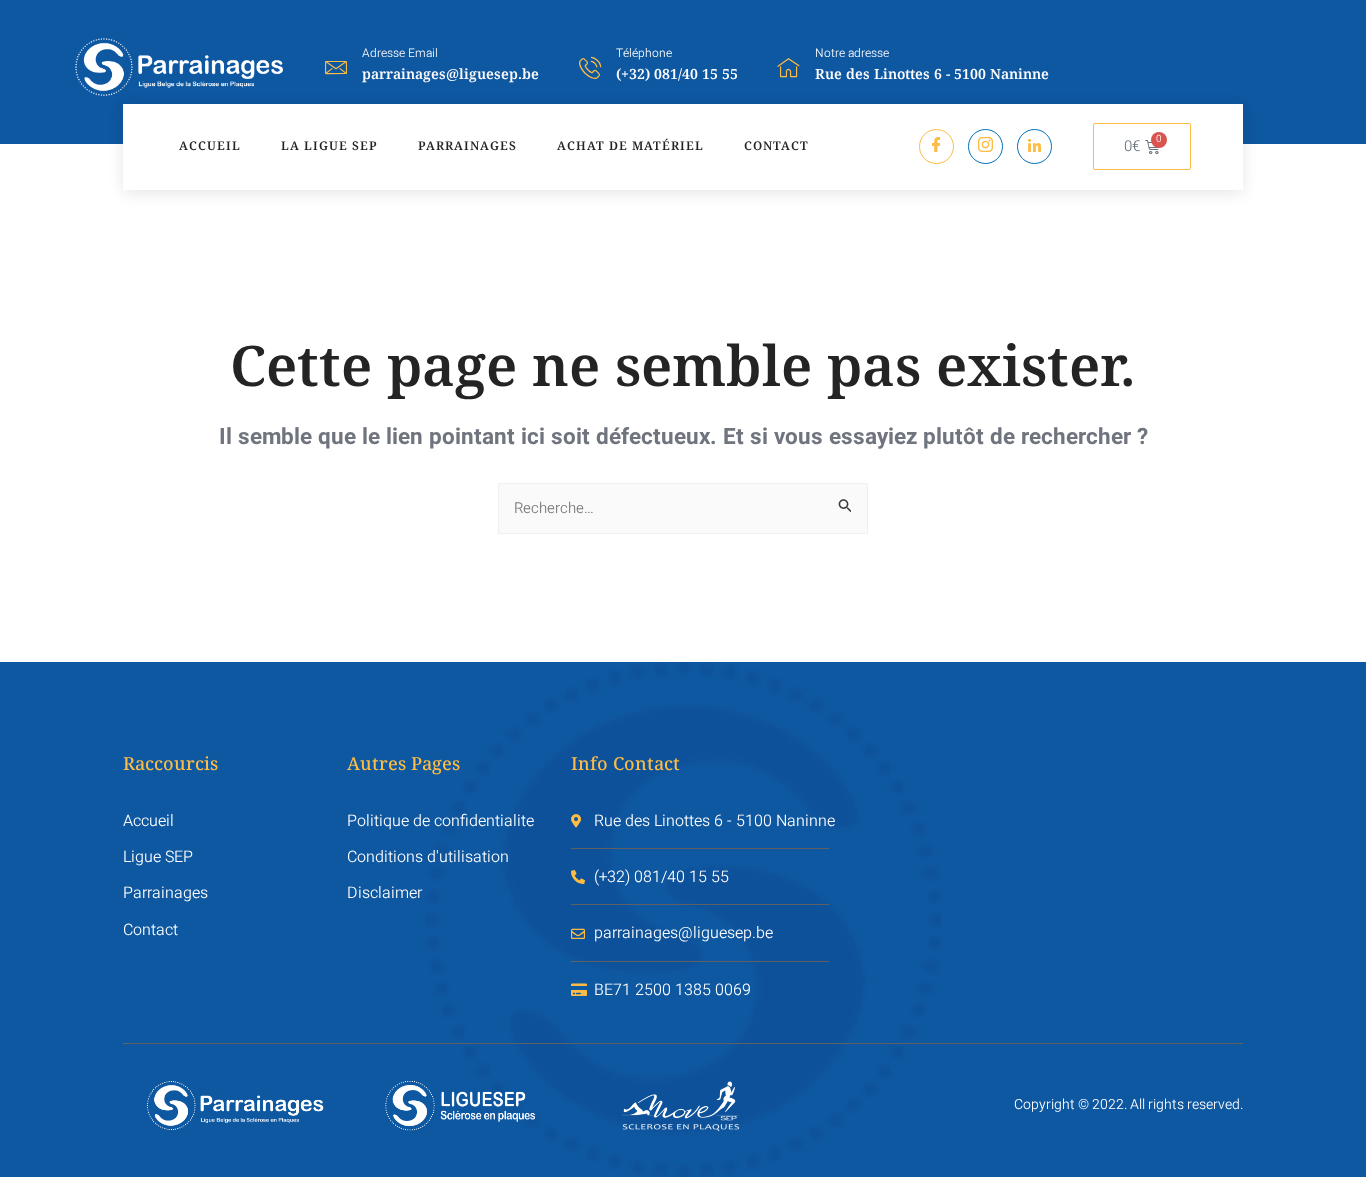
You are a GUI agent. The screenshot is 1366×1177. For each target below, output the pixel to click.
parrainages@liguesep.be (450, 73)
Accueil (210, 145)
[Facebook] (936, 146)
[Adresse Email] (336, 67)
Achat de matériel (630, 145)
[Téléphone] (590, 67)
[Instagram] (985, 146)
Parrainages (467, 145)
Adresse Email (400, 53)
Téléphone (644, 53)
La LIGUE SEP (329, 145)
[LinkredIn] (1034, 146)
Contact (776, 145)
